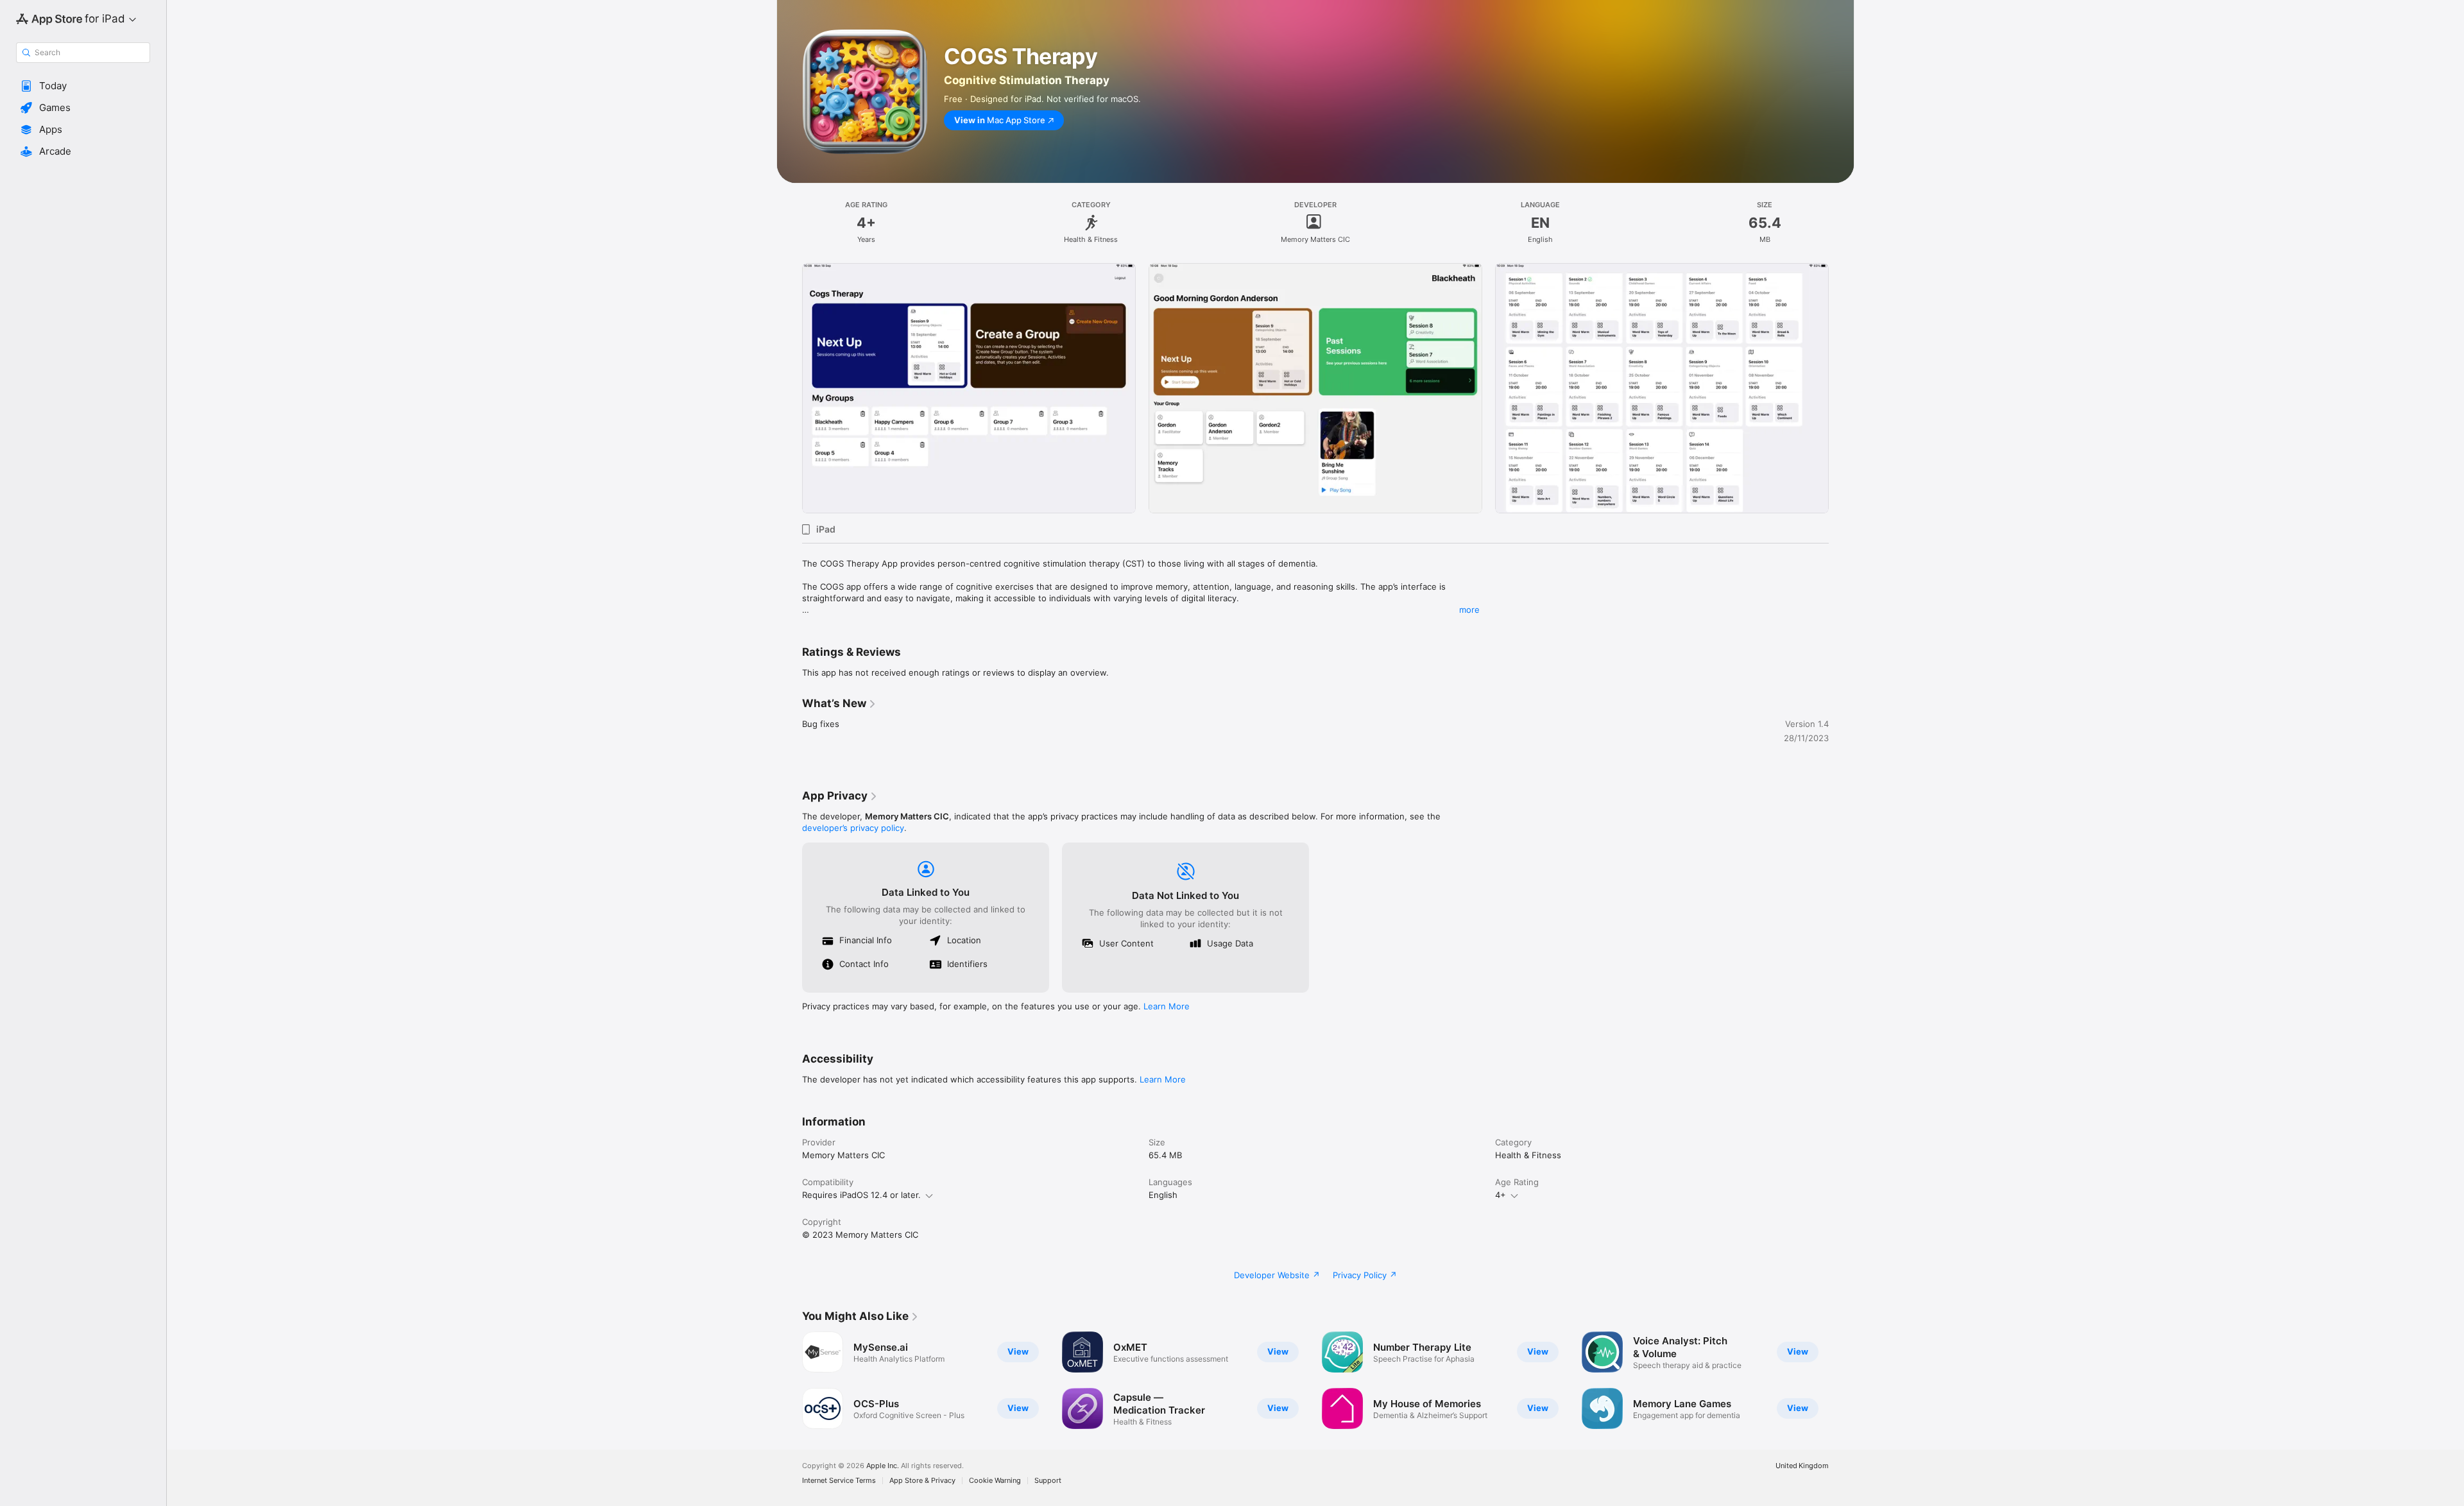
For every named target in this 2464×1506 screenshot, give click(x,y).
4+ (1501, 1195)
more (1469, 610)
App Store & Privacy (922, 1481)
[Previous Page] (789, 388)
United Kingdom (1802, 1466)
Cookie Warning (995, 1481)
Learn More (1167, 1006)
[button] (83, 86)
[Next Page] (1842, 388)
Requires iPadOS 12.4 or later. (861, 1195)
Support (1048, 1481)
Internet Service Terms (839, 1481)
